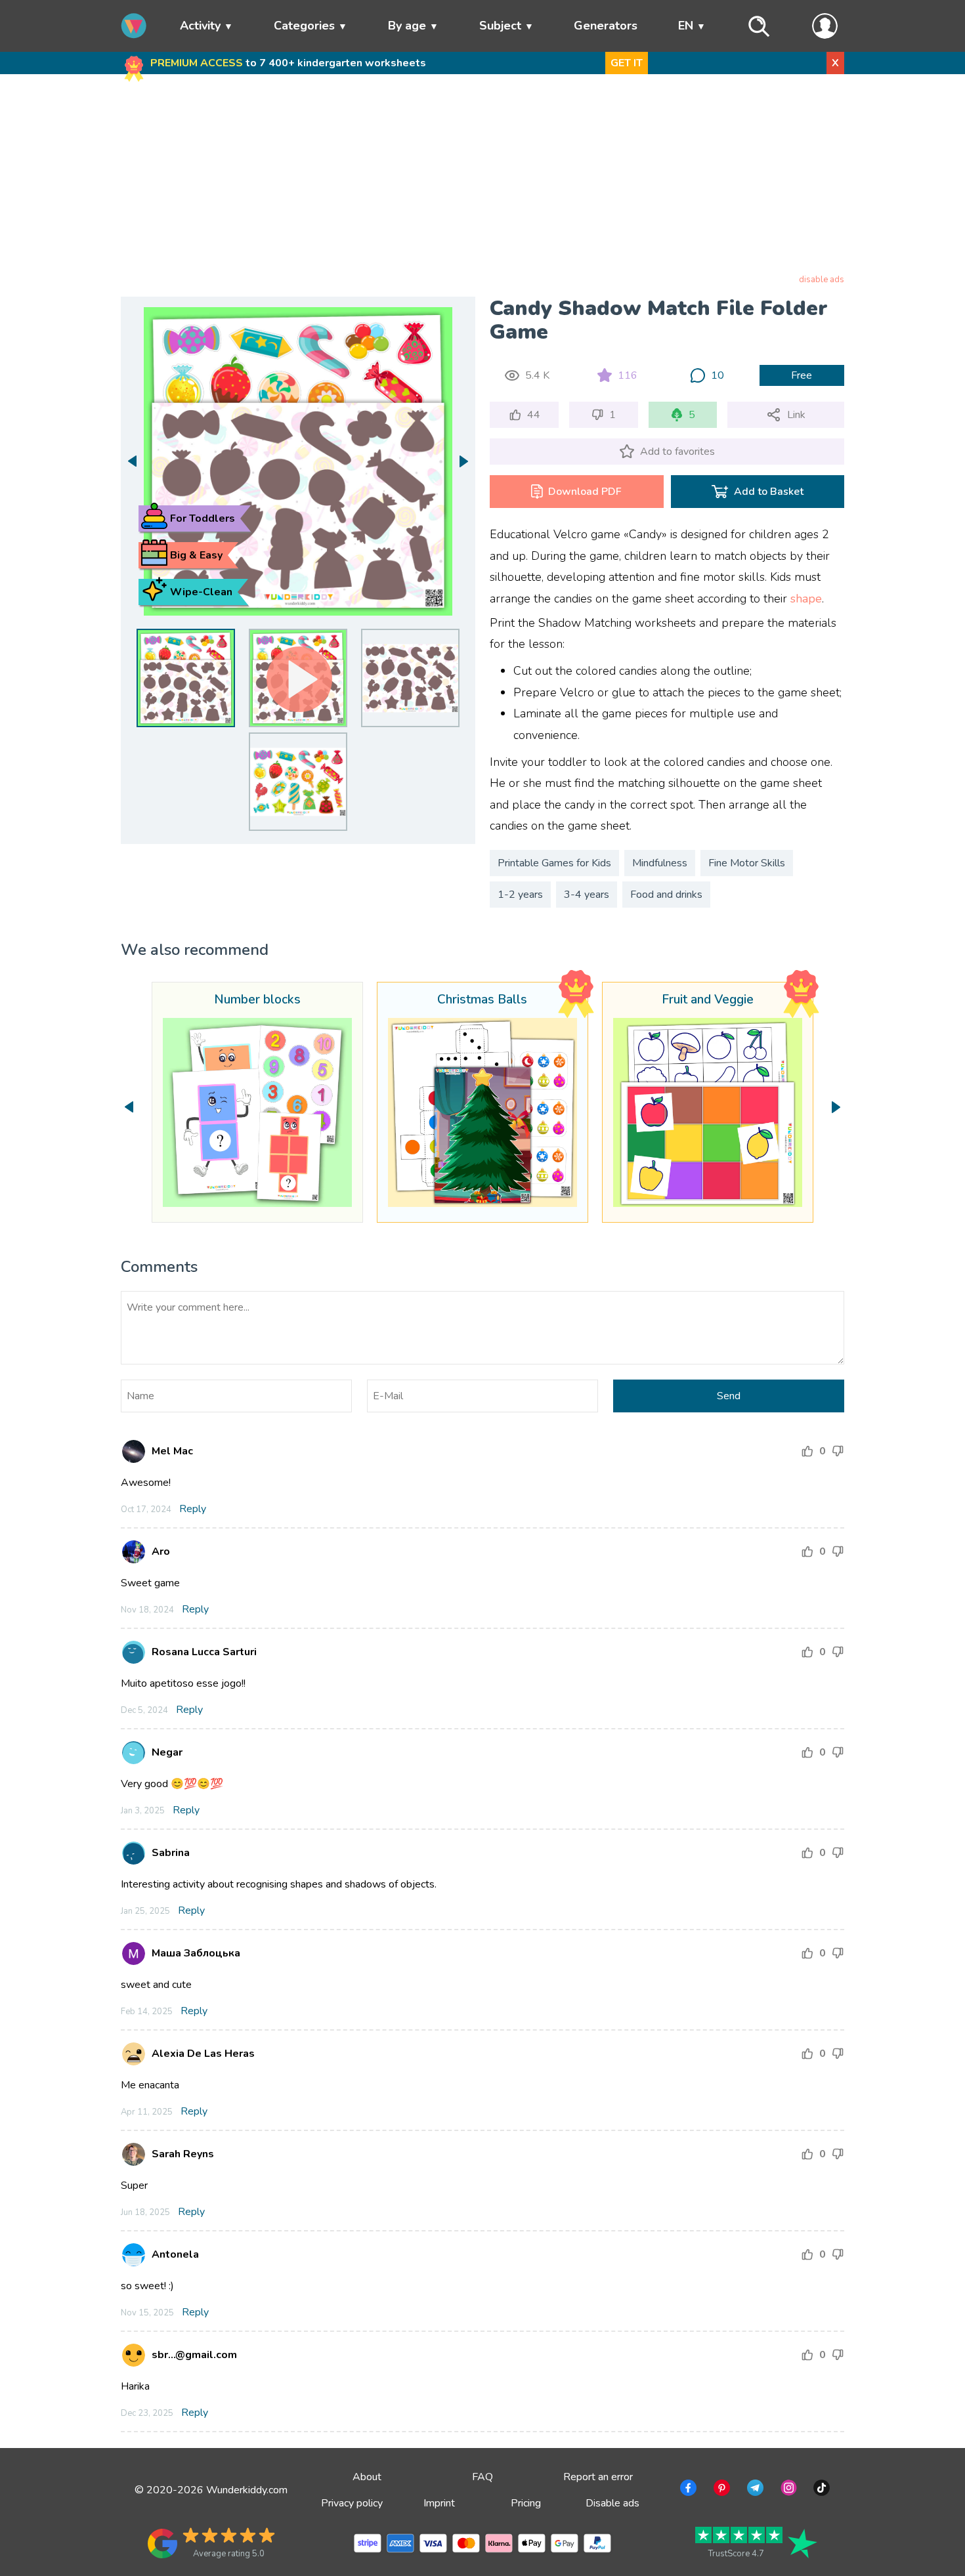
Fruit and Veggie (708, 1000)
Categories (304, 26)
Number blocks (257, 1000)
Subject (500, 26)
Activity (200, 26)
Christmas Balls (482, 1000)
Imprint (439, 2503)
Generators (606, 26)
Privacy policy (352, 2503)
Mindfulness (660, 863)
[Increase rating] (807, 1451)
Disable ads (612, 2503)
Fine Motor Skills (747, 863)
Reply (193, 1509)
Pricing (526, 2503)
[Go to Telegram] (754, 2490)
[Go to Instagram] (787, 2490)
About (367, 2477)
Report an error (598, 2477)
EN (686, 26)
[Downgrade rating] (838, 1451)
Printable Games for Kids (554, 863)
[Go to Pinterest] (720, 2490)
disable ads (822, 280)
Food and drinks (666, 895)
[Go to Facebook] (687, 2490)
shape (806, 599)
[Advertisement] (483, 177)
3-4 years (587, 895)
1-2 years (520, 895)
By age (407, 26)
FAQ (482, 2477)
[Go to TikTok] (820, 2490)
